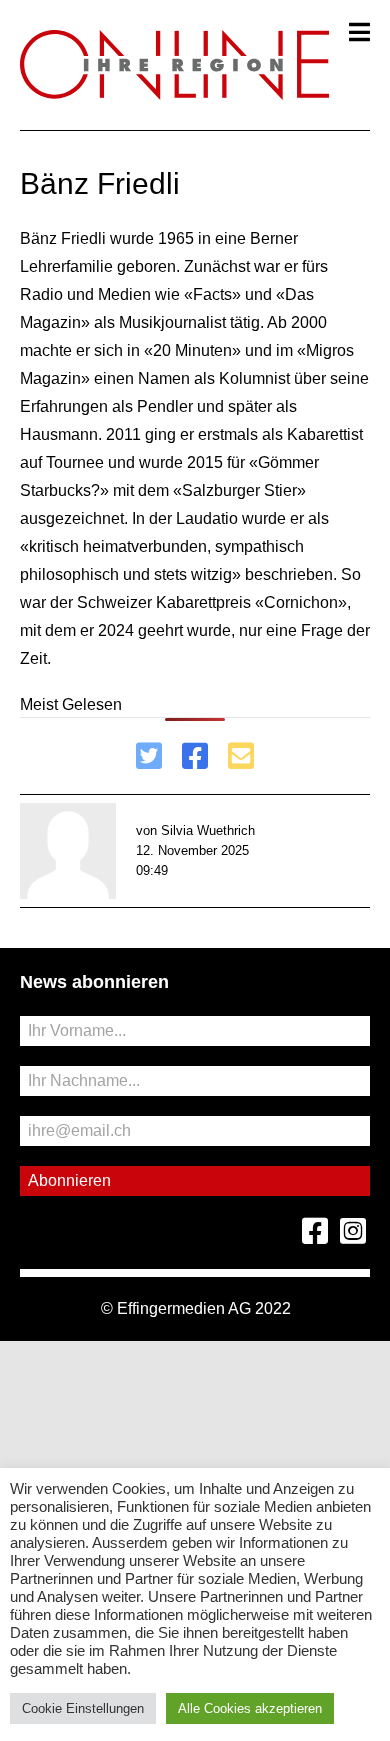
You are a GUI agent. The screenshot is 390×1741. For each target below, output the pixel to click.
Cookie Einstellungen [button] (83, 1708)
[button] (359, 32)
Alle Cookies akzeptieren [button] (250, 1708)
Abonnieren (69, 1180)
